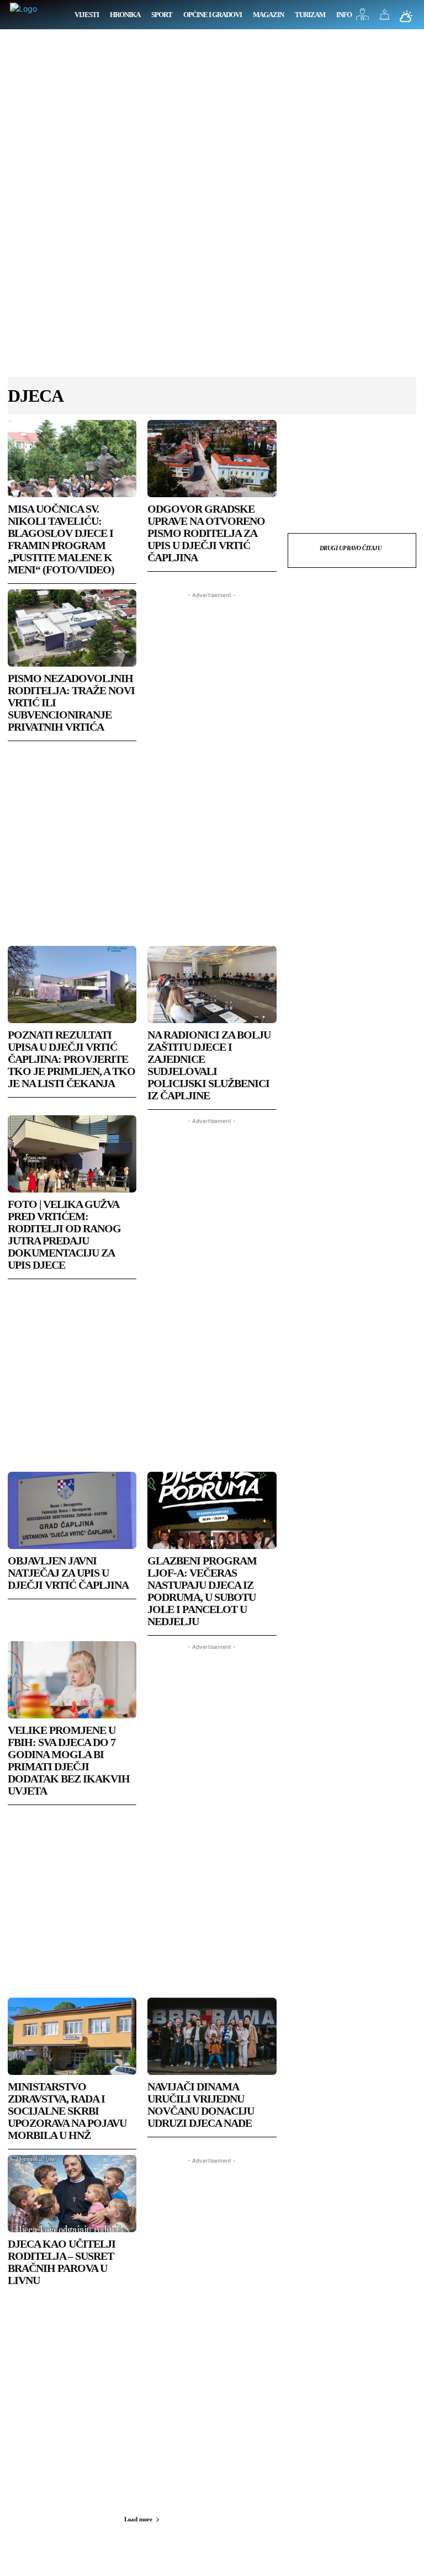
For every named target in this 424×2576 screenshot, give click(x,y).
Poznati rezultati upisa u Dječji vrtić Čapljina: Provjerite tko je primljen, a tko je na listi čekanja (71, 1059)
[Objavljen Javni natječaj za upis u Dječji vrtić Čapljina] (72, 1510)
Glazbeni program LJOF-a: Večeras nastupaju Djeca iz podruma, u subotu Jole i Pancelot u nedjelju (202, 1591)
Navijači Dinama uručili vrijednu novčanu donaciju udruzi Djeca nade (201, 2105)
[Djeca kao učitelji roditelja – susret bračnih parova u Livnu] (72, 2194)
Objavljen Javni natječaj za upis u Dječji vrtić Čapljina (68, 1573)
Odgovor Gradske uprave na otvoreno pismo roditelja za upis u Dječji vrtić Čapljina (206, 533)
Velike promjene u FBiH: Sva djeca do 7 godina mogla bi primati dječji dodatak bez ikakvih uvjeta (69, 1760)
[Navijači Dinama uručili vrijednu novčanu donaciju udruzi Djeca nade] (212, 2036)
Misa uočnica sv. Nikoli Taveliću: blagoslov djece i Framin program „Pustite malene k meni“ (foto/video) (61, 539)
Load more (138, 2519)
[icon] (363, 17)
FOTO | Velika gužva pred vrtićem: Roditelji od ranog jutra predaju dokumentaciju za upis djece (64, 1234)
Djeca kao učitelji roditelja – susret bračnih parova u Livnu (62, 2262)
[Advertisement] (212, 209)
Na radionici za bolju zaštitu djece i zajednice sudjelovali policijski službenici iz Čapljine (209, 1065)
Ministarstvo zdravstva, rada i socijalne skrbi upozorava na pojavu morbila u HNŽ (67, 2111)
